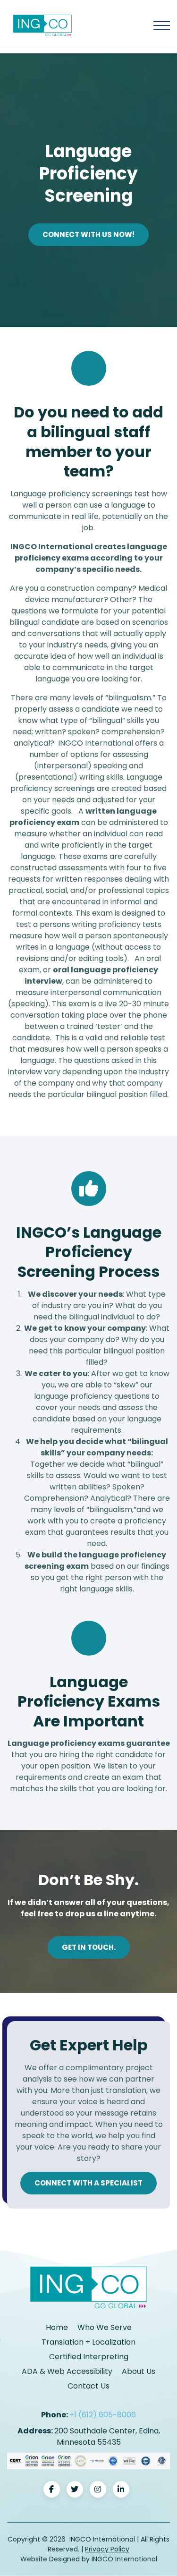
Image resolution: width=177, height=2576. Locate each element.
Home (57, 2327)
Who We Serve (105, 2327)
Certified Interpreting (89, 2357)
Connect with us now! (88, 234)
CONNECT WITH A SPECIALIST (88, 2183)
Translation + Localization (88, 2342)
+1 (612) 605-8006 (103, 2415)
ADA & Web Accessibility (67, 2371)
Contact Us (88, 2386)
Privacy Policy (107, 2549)
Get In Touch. (89, 1947)
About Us (139, 2371)
